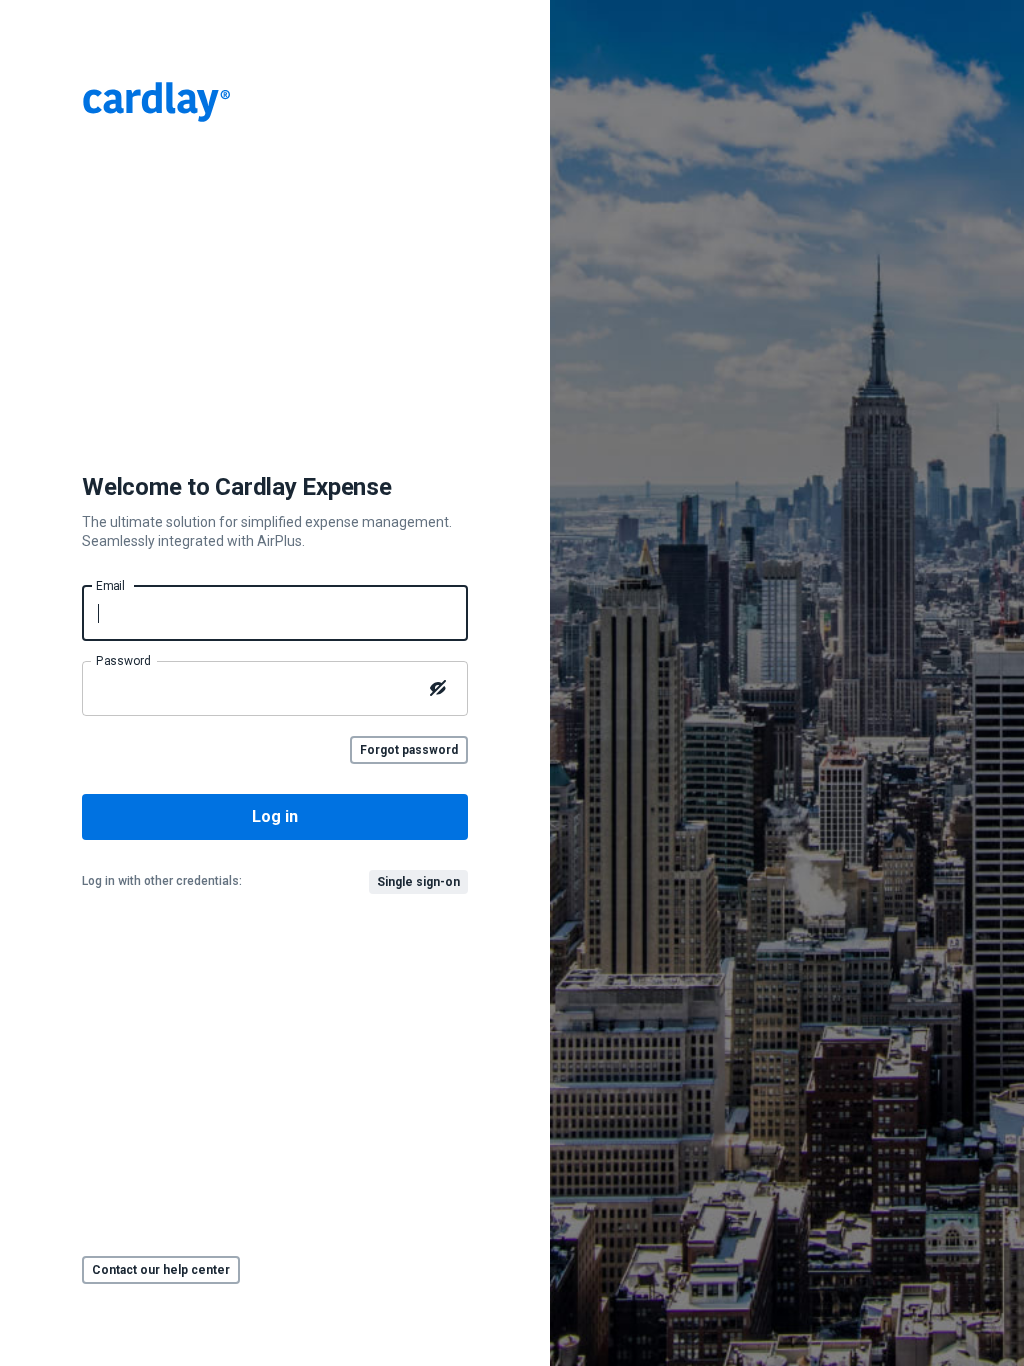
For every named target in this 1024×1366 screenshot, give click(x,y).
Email (110, 585)
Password (123, 660)
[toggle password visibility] (438, 688)
